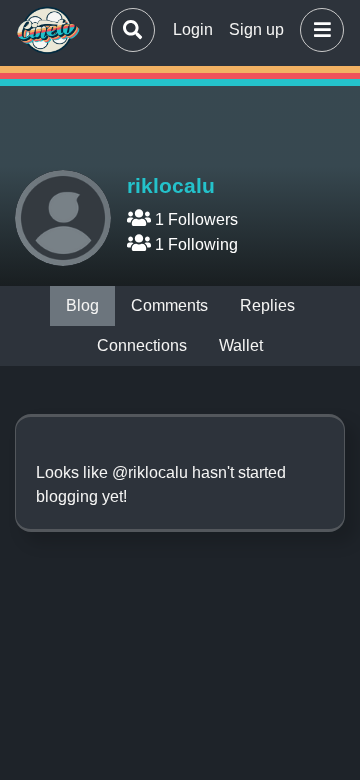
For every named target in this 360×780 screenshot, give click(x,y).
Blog (82, 305)
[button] (318, 30)
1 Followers (194, 219)
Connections (142, 345)
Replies (267, 305)
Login (193, 29)
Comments (169, 305)
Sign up (256, 29)
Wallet (241, 345)
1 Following (194, 244)
